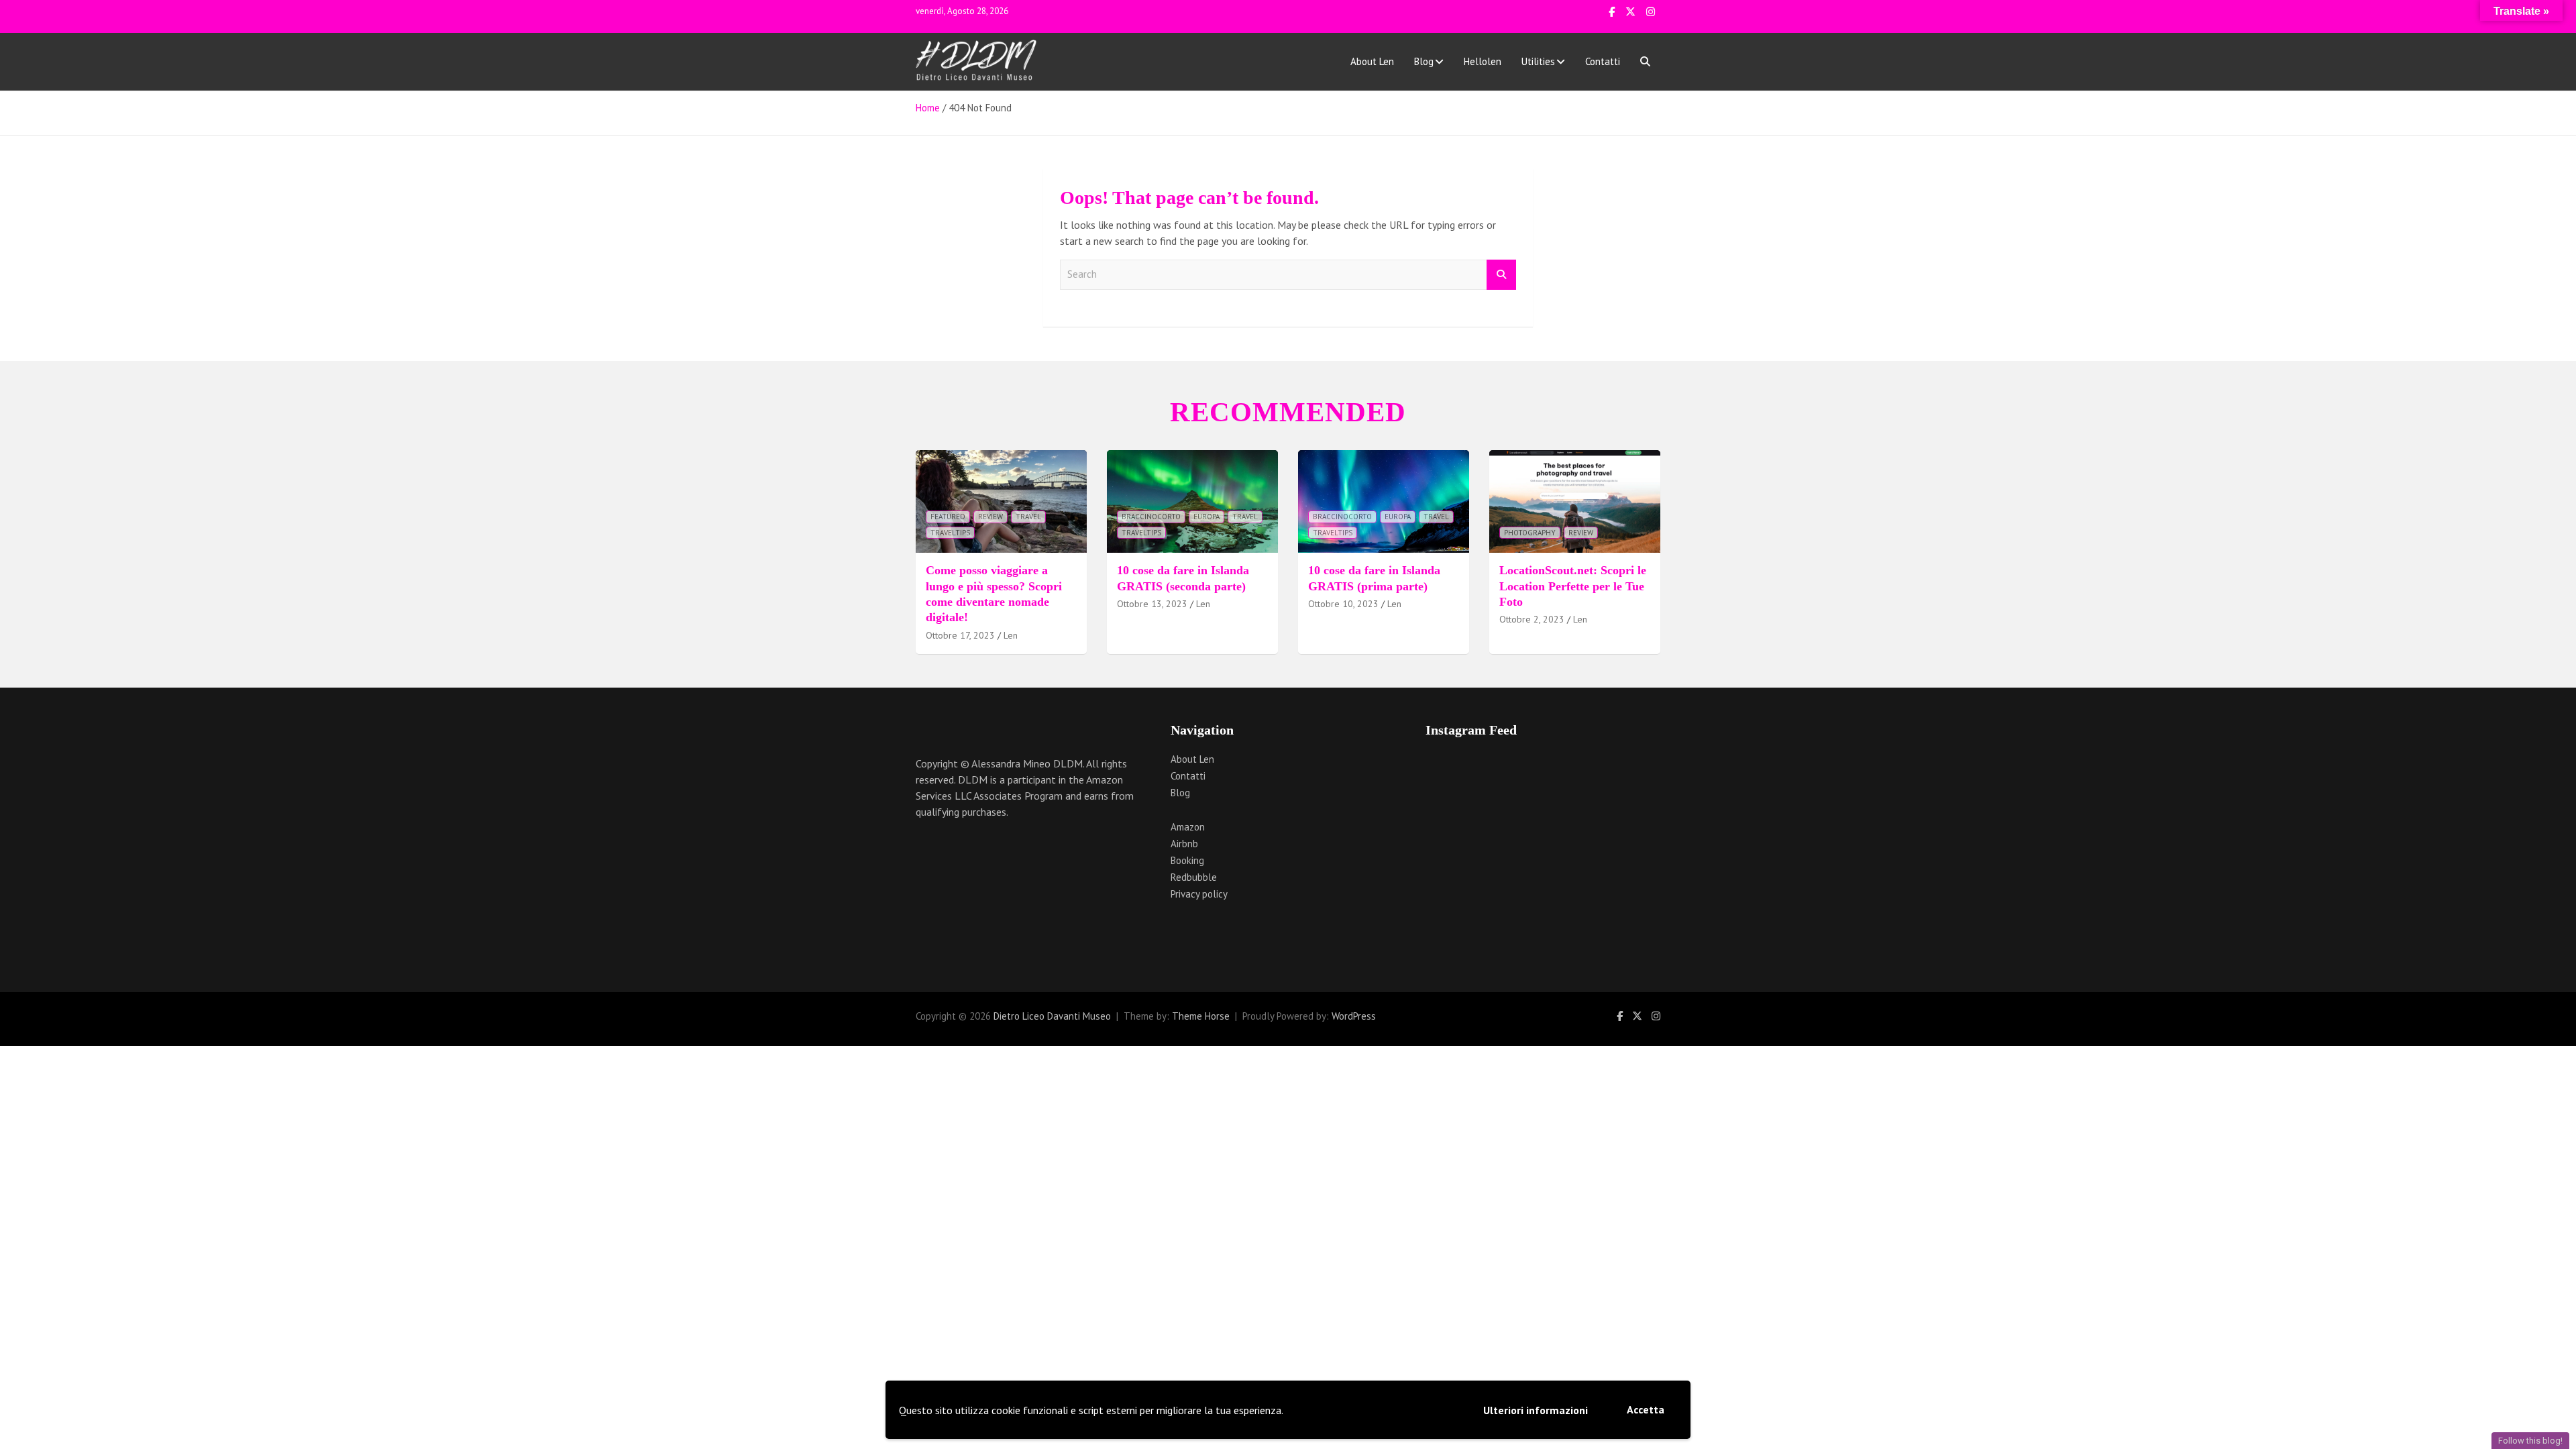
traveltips (950, 533)
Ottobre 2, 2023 (1532, 619)
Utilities (1538, 61)
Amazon (1188, 827)
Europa (1206, 517)
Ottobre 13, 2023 (1152, 604)
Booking (1187, 860)
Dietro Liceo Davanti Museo (1052, 1016)
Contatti (1603, 61)
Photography (1530, 533)
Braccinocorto (1151, 517)
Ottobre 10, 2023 (1343, 604)
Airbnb (1184, 844)
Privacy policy (1199, 894)
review (990, 517)
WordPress (1354, 1016)
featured (948, 517)
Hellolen (1483, 61)
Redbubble (1194, 877)
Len (1011, 635)
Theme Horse (1201, 1016)
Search (1501, 275)
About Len (1372, 61)
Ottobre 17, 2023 (960, 635)
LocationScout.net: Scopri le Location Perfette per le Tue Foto (1573, 586)
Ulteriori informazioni (1536, 1410)
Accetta (1646, 1409)
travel (1028, 517)
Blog (1424, 61)
